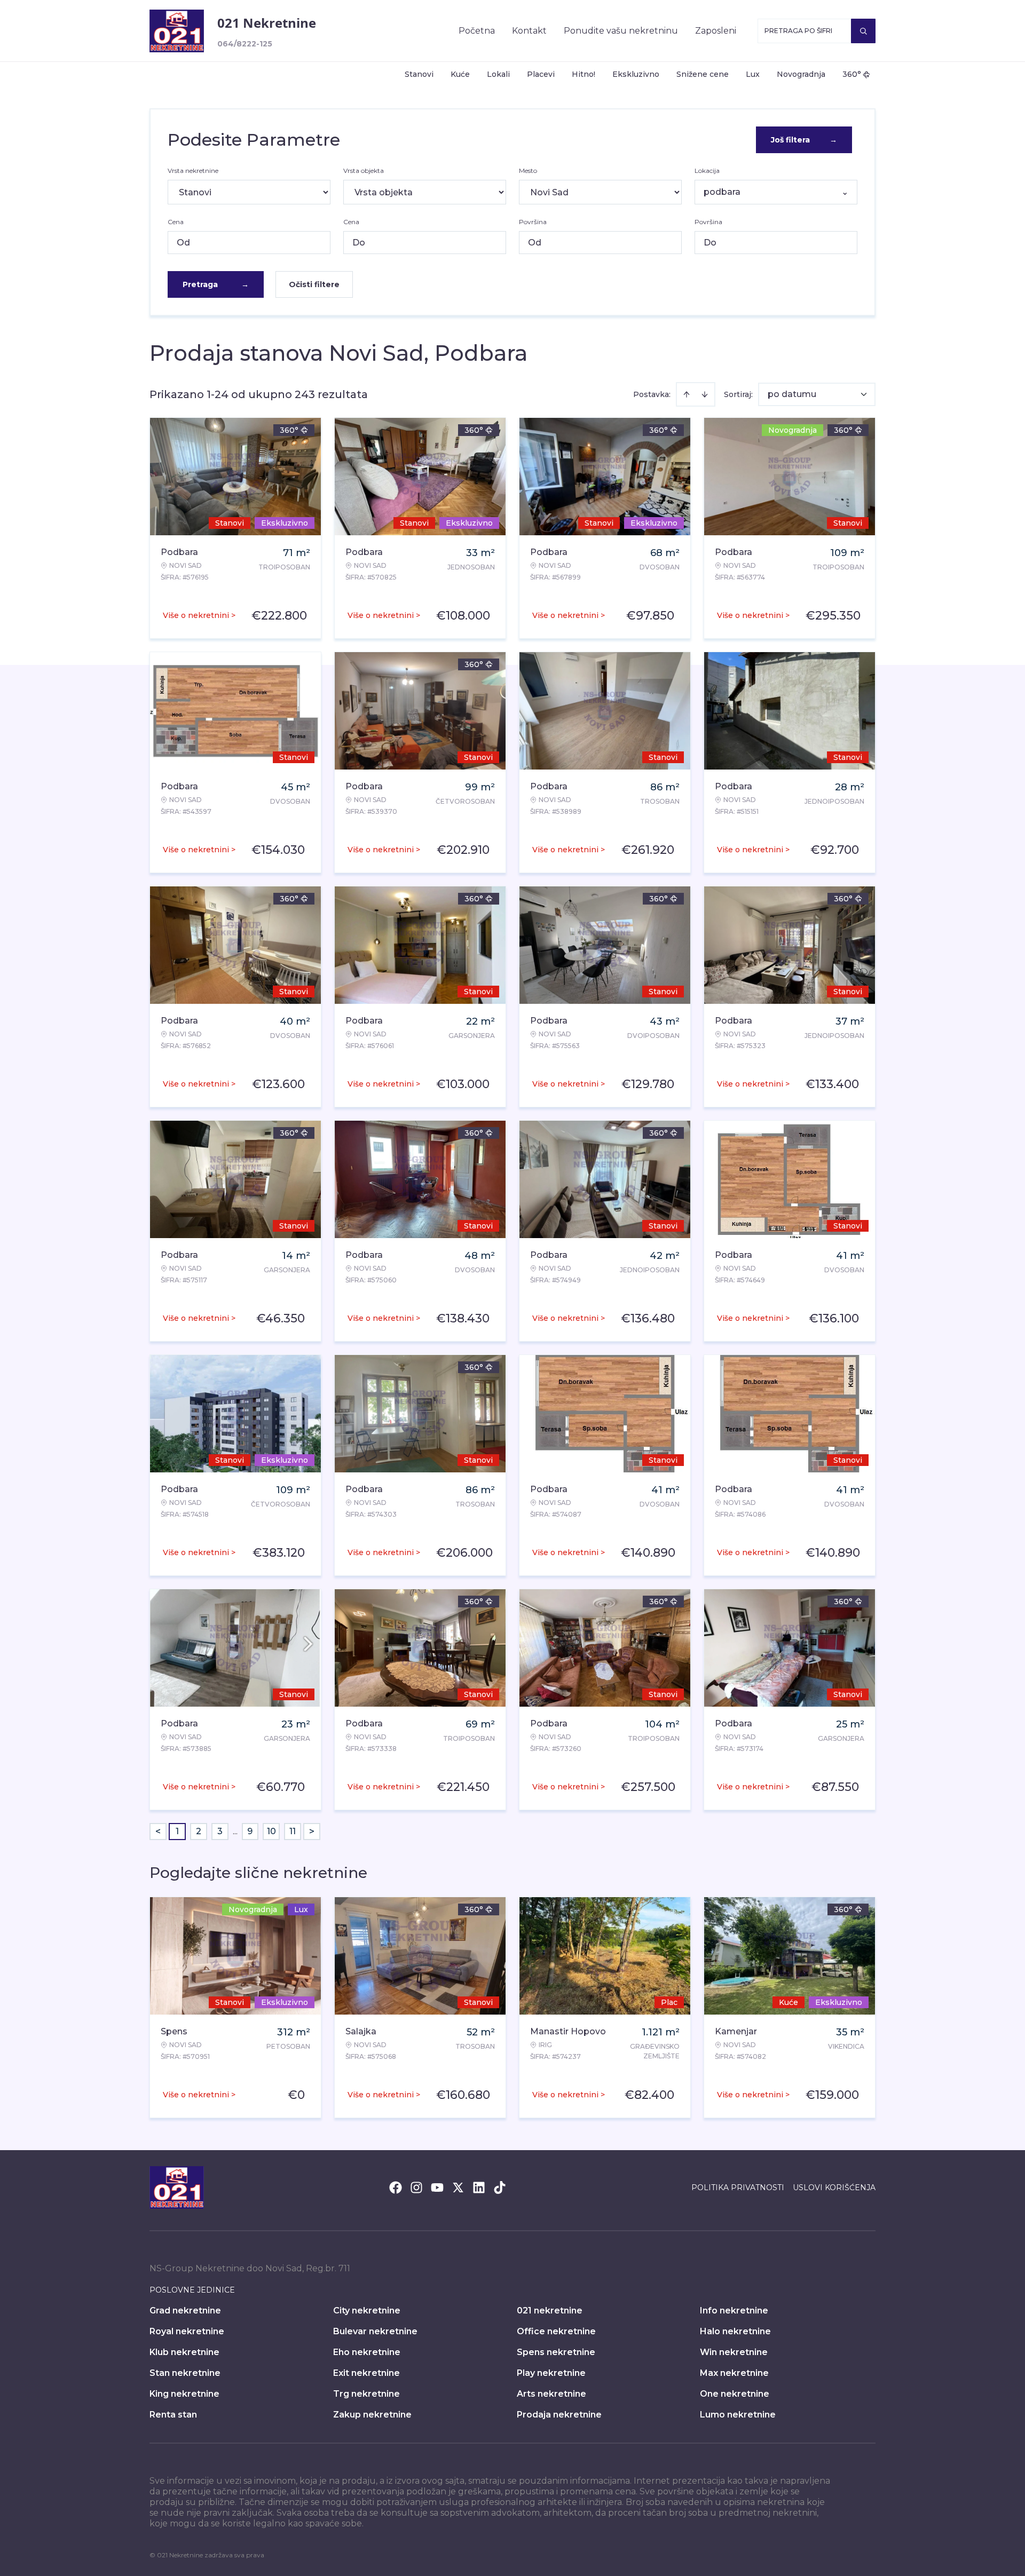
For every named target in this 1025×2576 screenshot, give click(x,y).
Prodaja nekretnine (559, 2415)
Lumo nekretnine (738, 2415)
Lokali (498, 74)
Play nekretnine (551, 2373)
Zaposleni (716, 31)
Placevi (541, 74)
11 (293, 1831)
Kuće (460, 74)
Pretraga (216, 284)
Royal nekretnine (187, 2331)
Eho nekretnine (367, 2352)
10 (271, 1831)
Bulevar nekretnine (375, 2331)
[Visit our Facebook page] (396, 2187)
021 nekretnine (550, 2311)
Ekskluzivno (636, 74)
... (235, 1831)
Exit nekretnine (366, 2373)
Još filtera (804, 140)
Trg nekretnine (366, 2394)
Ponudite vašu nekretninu (621, 31)
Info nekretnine (734, 2311)
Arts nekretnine (551, 2394)
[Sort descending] (705, 394)
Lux (753, 74)
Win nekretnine (734, 2352)
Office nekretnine (556, 2331)
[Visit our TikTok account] (500, 2187)
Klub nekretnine (184, 2352)
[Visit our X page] (458, 2187)
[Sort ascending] (687, 394)
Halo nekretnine (735, 2331)
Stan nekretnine (185, 2373)
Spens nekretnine (556, 2352)
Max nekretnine (734, 2373)
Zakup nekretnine (372, 2415)
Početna (477, 31)
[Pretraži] (863, 31)
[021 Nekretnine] (177, 31)
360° (852, 74)
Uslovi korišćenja (834, 2187)
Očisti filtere (314, 284)
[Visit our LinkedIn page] (479, 2187)
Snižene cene (703, 74)
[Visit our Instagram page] (416, 2187)
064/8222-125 (245, 44)
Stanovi (419, 74)
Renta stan (173, 2415)
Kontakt (529, 31)
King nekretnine (184, 2394)
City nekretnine (367, 2311)
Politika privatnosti (738, 2187)
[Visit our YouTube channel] (437, 2187)
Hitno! (584, 74)
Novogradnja (801, 74)
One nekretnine (735, 2394)
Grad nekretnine (185, 2311)
